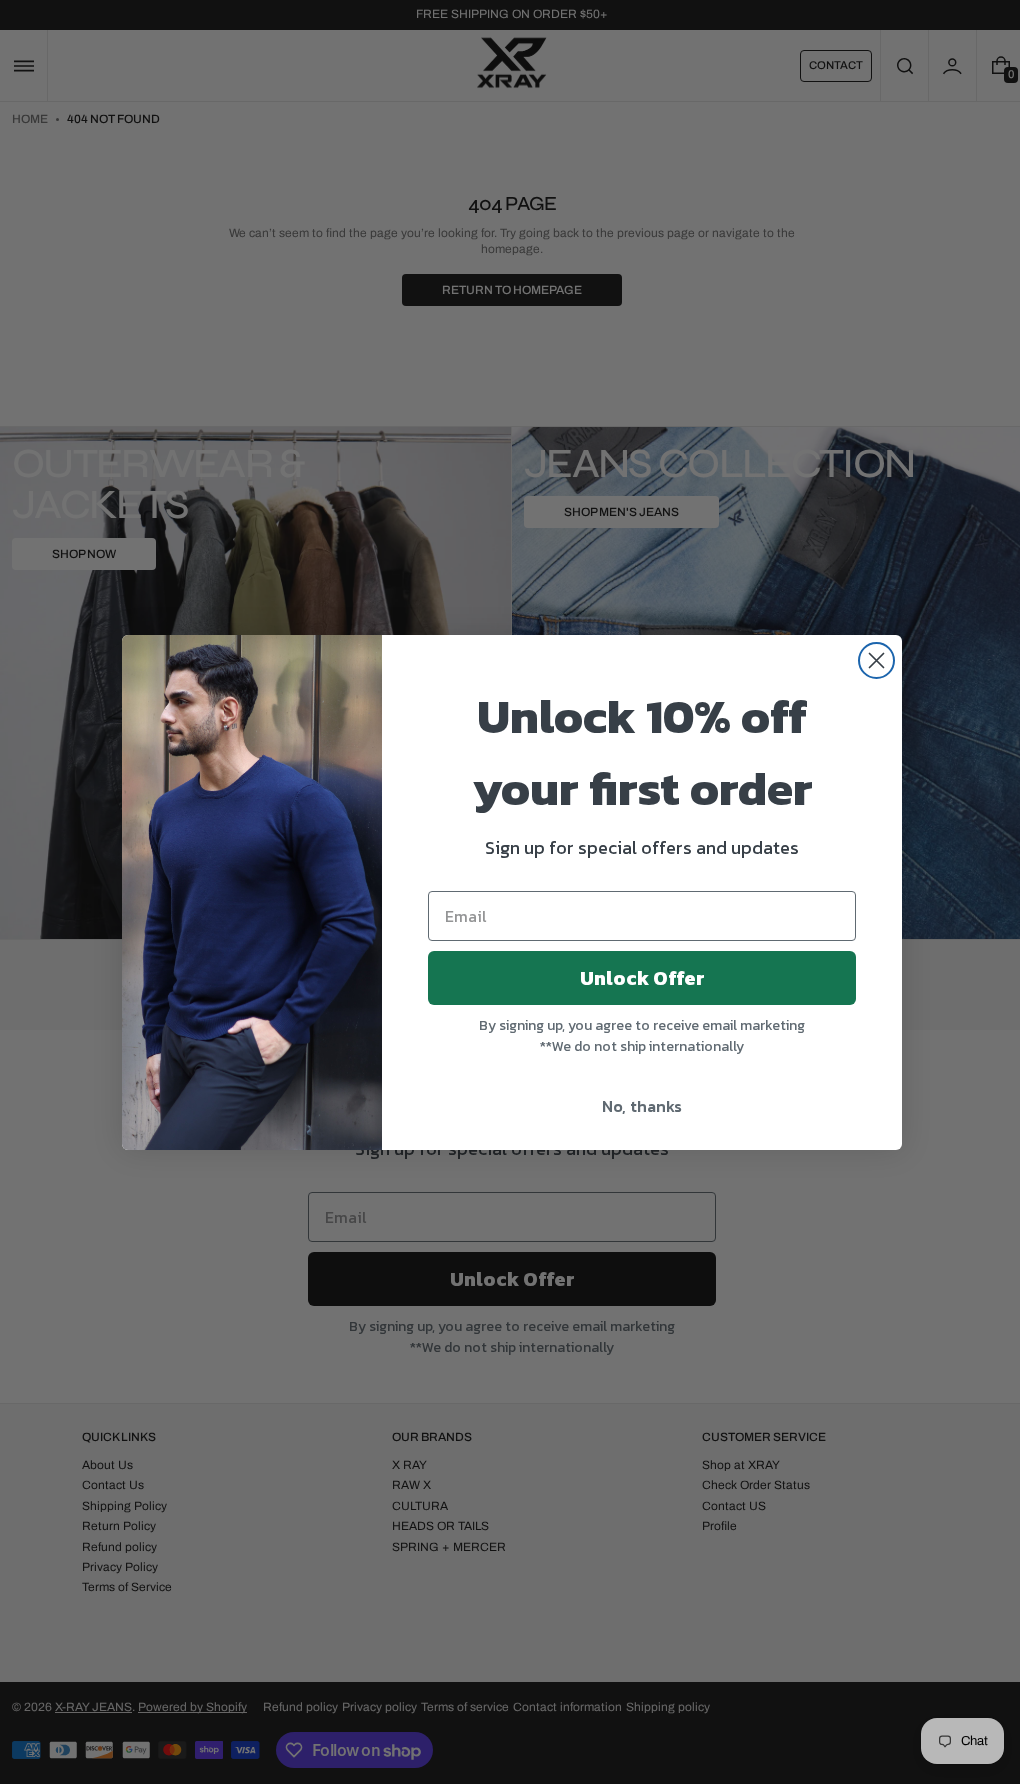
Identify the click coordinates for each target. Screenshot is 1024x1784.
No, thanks (635, 1106)
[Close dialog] (869, 660)
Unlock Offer (634, 978)
